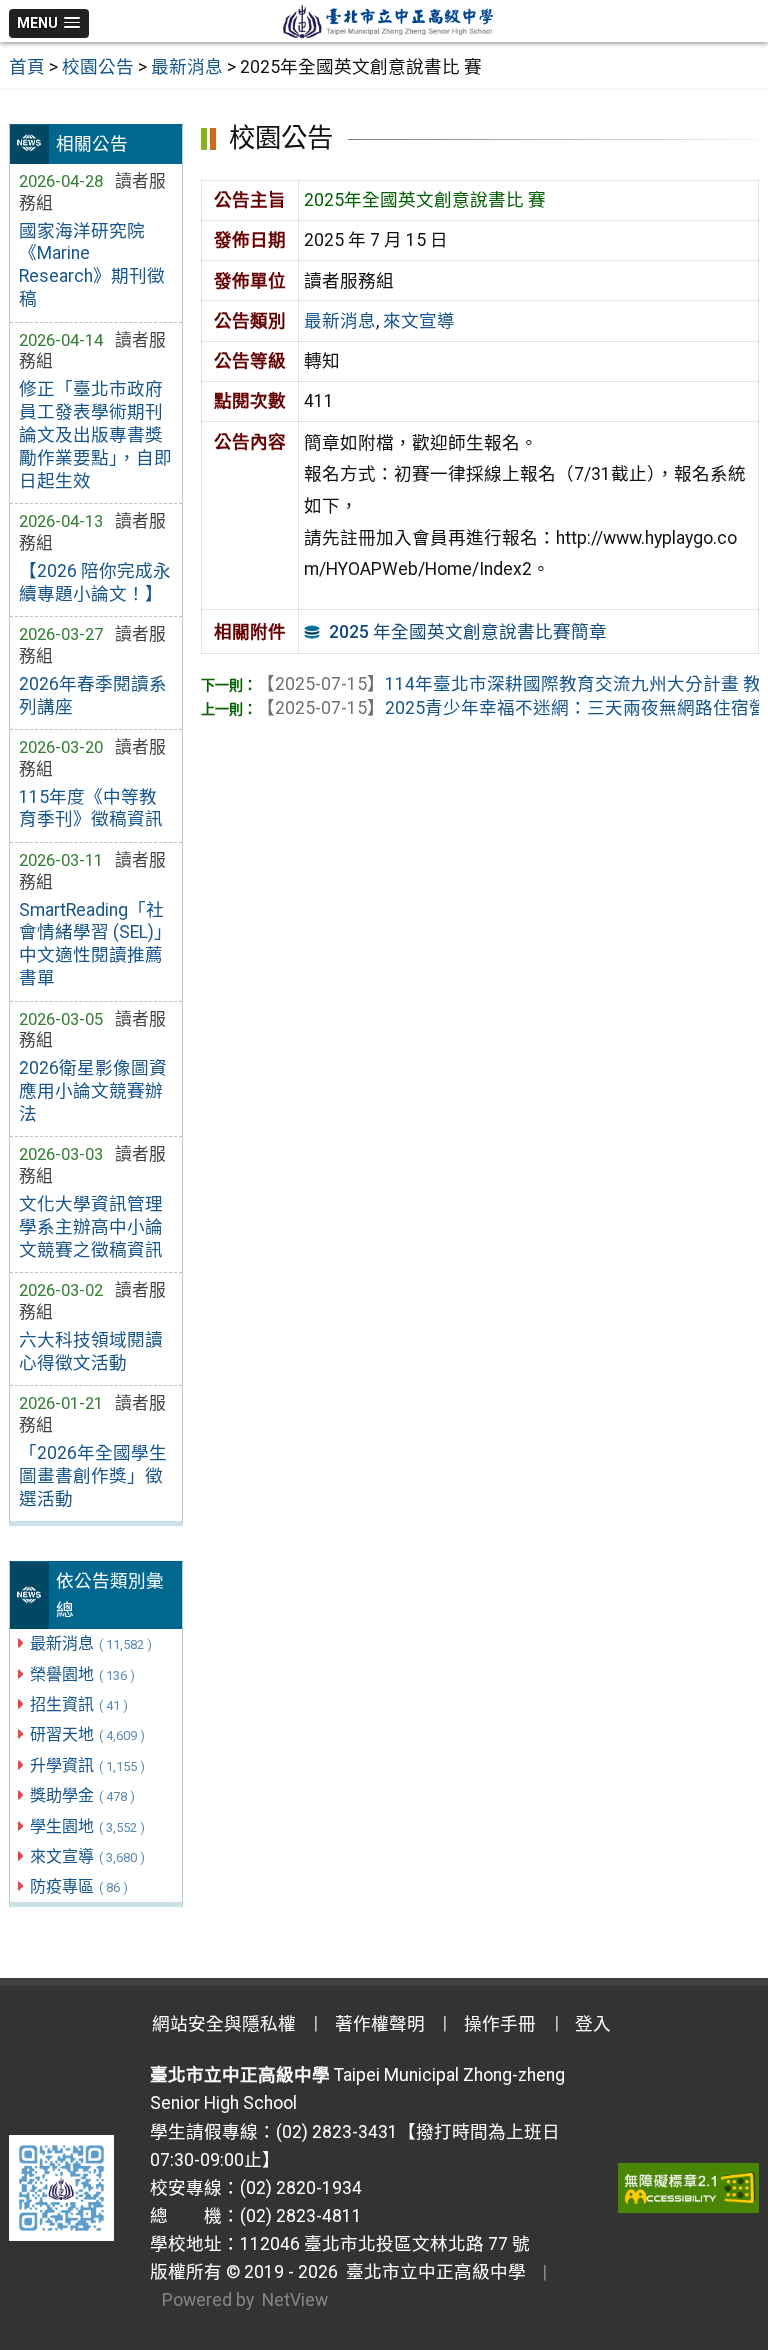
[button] (49, 23)
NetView (295, 2300)
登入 (593, 2024)
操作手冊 (500, 2024)
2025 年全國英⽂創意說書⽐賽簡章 (468, 632)
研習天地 (87, 1734)
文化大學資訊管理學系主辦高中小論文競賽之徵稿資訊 (91, 1227)
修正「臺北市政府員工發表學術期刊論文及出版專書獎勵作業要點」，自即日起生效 (95, 434)
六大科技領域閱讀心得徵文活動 (91, 1351)
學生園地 (87, 1826)
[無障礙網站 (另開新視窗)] (688, 2188)
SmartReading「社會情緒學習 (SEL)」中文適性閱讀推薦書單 (95, 944)
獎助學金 (82, 1795)
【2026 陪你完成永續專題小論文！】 (95, 582)
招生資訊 (79, 1704)
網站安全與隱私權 (224, 2024)
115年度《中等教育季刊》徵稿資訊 (91, 808)
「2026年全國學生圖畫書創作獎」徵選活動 (93, 1476)
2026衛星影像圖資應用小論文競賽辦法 (93, 1091)
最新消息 (91, 1643)
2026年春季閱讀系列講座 (93, 695)
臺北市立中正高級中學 (432, 2272)
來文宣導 (87, 1856)
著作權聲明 (380, 2024)
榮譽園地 (82, 1674)
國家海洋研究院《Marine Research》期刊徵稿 (92, 265)
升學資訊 (87, 1765)
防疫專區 (79, 1886)
